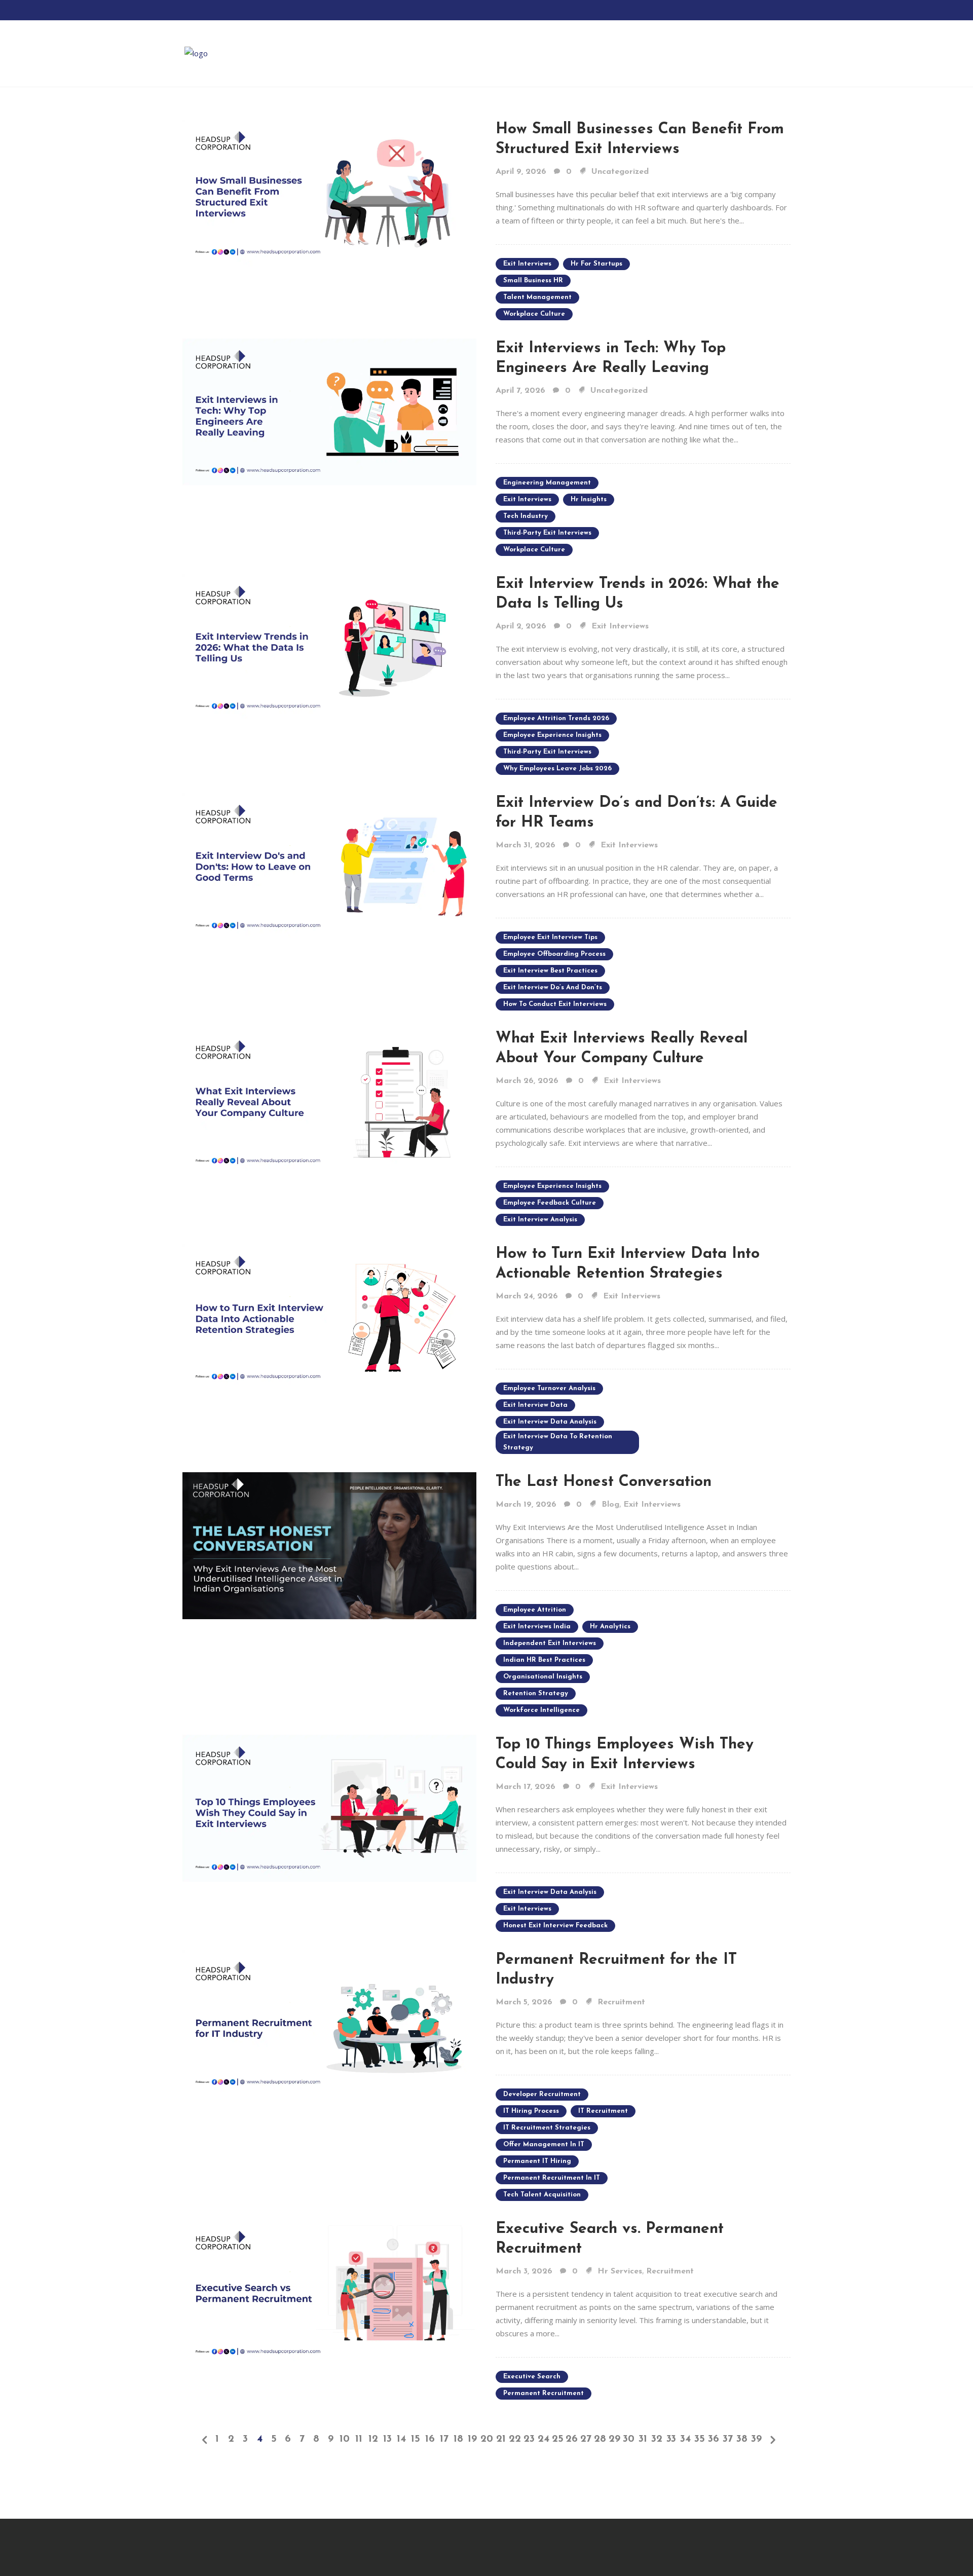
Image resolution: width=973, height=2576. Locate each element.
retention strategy (536, 1693)
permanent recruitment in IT (552, 2178)
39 (756, 2439)
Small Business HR (533, 281)
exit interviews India (537, 1627)
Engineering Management (547, 483)
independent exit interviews (550, 1643)
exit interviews (527, 264)
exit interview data (535, 1405)
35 (700, 2439)
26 (572, 2439)
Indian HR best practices (544, 1660)
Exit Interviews (620, 626)
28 (600, 2439)
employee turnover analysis (549, 1388)
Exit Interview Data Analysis (550, 1422)
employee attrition (535, 1610)
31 (643, 2439)
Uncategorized (620, 172)
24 (544, 2439)
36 (714, 2439)
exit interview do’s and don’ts (553, 987)
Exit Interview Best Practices (550, 971)
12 (373, 2439)
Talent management (537, 297)
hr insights (589, 499)
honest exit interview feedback (555, 1926)
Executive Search (532, 2377)
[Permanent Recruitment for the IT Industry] (329, 2023)
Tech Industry (526, 516)
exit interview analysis (540, 1220)
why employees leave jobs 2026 (557, 769)
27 (586, 2439)
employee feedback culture (550, 1203)
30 (629, 2439)
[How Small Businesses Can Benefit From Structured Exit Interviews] (329, 192)
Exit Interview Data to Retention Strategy (558, 1442)
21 (501, 2439)
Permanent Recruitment (544, 2393)
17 (444, 2439)
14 (401, 2439)
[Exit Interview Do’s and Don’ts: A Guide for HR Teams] (329, 866)
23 (529, 2439)
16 (430, 2439)
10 (345, 2439)
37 (728, 2439)
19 (472, 2439)
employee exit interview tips (550, 937)
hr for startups (596, 264)
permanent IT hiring (537, 2161)
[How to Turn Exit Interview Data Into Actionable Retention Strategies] (329, 1317)
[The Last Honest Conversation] (329, 1545)
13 (387, 2439)
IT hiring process (531, 2111)
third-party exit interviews (547, 533)
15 (416, 2439)
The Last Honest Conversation (604, 1482)
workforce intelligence (541, 1710)
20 (486, 2439)
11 (359, 2439)
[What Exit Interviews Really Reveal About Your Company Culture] (329, 1101)
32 (657, 2439)
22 (515, 2439)
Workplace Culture (534, 314)
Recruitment (621, 2002)
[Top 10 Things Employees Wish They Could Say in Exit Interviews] (329, 1807)
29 (614, 2439)
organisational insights (543, 1677)
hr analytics (610, 1627)
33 (671, 2439)
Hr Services (620, 2271)
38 (742, 2439)
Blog (610, 1505)
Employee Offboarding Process (554, 954)
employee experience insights (552, 735)
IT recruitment (603, 2111)
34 (685, 2439)
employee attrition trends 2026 (556, 718)
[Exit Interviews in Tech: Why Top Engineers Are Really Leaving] (329, 411)
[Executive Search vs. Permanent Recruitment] (329, 2292)
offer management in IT (544, 2144)
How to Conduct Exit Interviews (555, 1004)
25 (558, 2439)
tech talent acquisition (542, 2195)
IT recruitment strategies (547, 2128)
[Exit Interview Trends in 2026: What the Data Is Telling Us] (329, 647)
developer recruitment (542, 2094)
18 (458, 2439)
